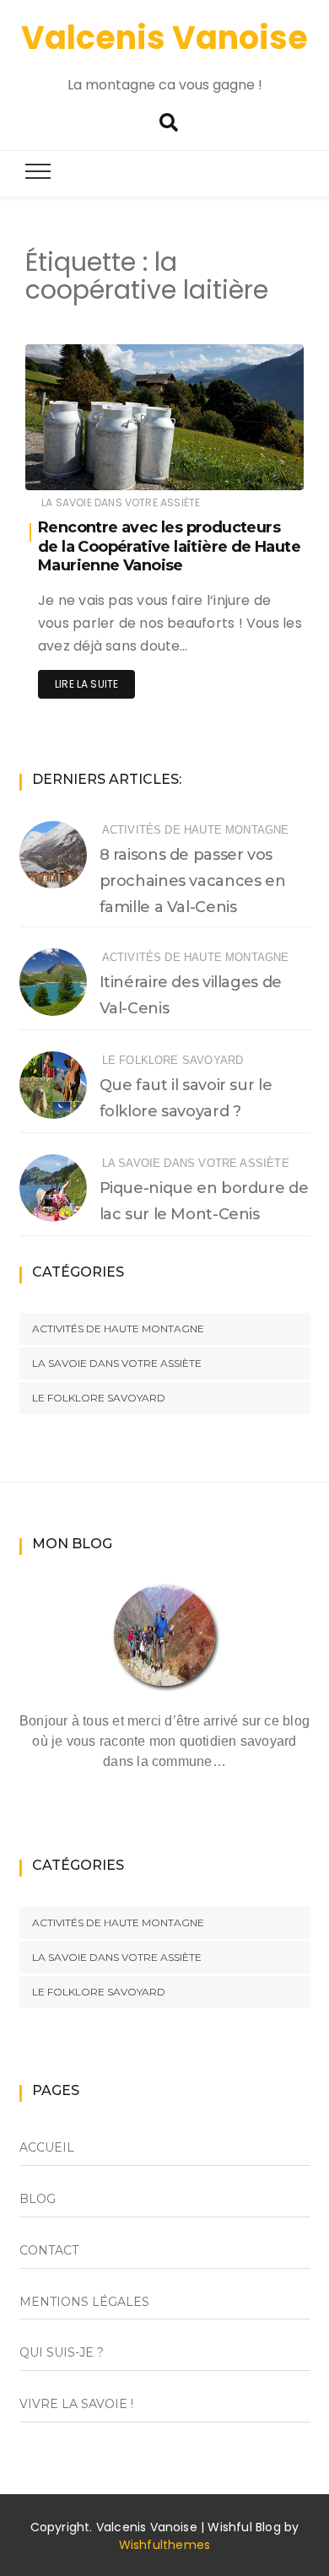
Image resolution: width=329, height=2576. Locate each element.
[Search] (169, 123)
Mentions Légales (84, 2302)
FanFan (95, 466)
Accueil (47, 2147)
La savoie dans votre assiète (121, 502)
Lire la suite (86, 684)
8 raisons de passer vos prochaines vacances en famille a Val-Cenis (193, 881)
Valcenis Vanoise (164, 38)
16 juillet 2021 (249, 465)
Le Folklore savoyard (173, 1060)
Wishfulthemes (165, 2545)
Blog (38, 2199)
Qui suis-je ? (62, 2352)
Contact (49, 2250)
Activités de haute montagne (196, 830)
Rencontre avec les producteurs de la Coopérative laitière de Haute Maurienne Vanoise (169, 546)
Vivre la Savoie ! (76, 2404)
